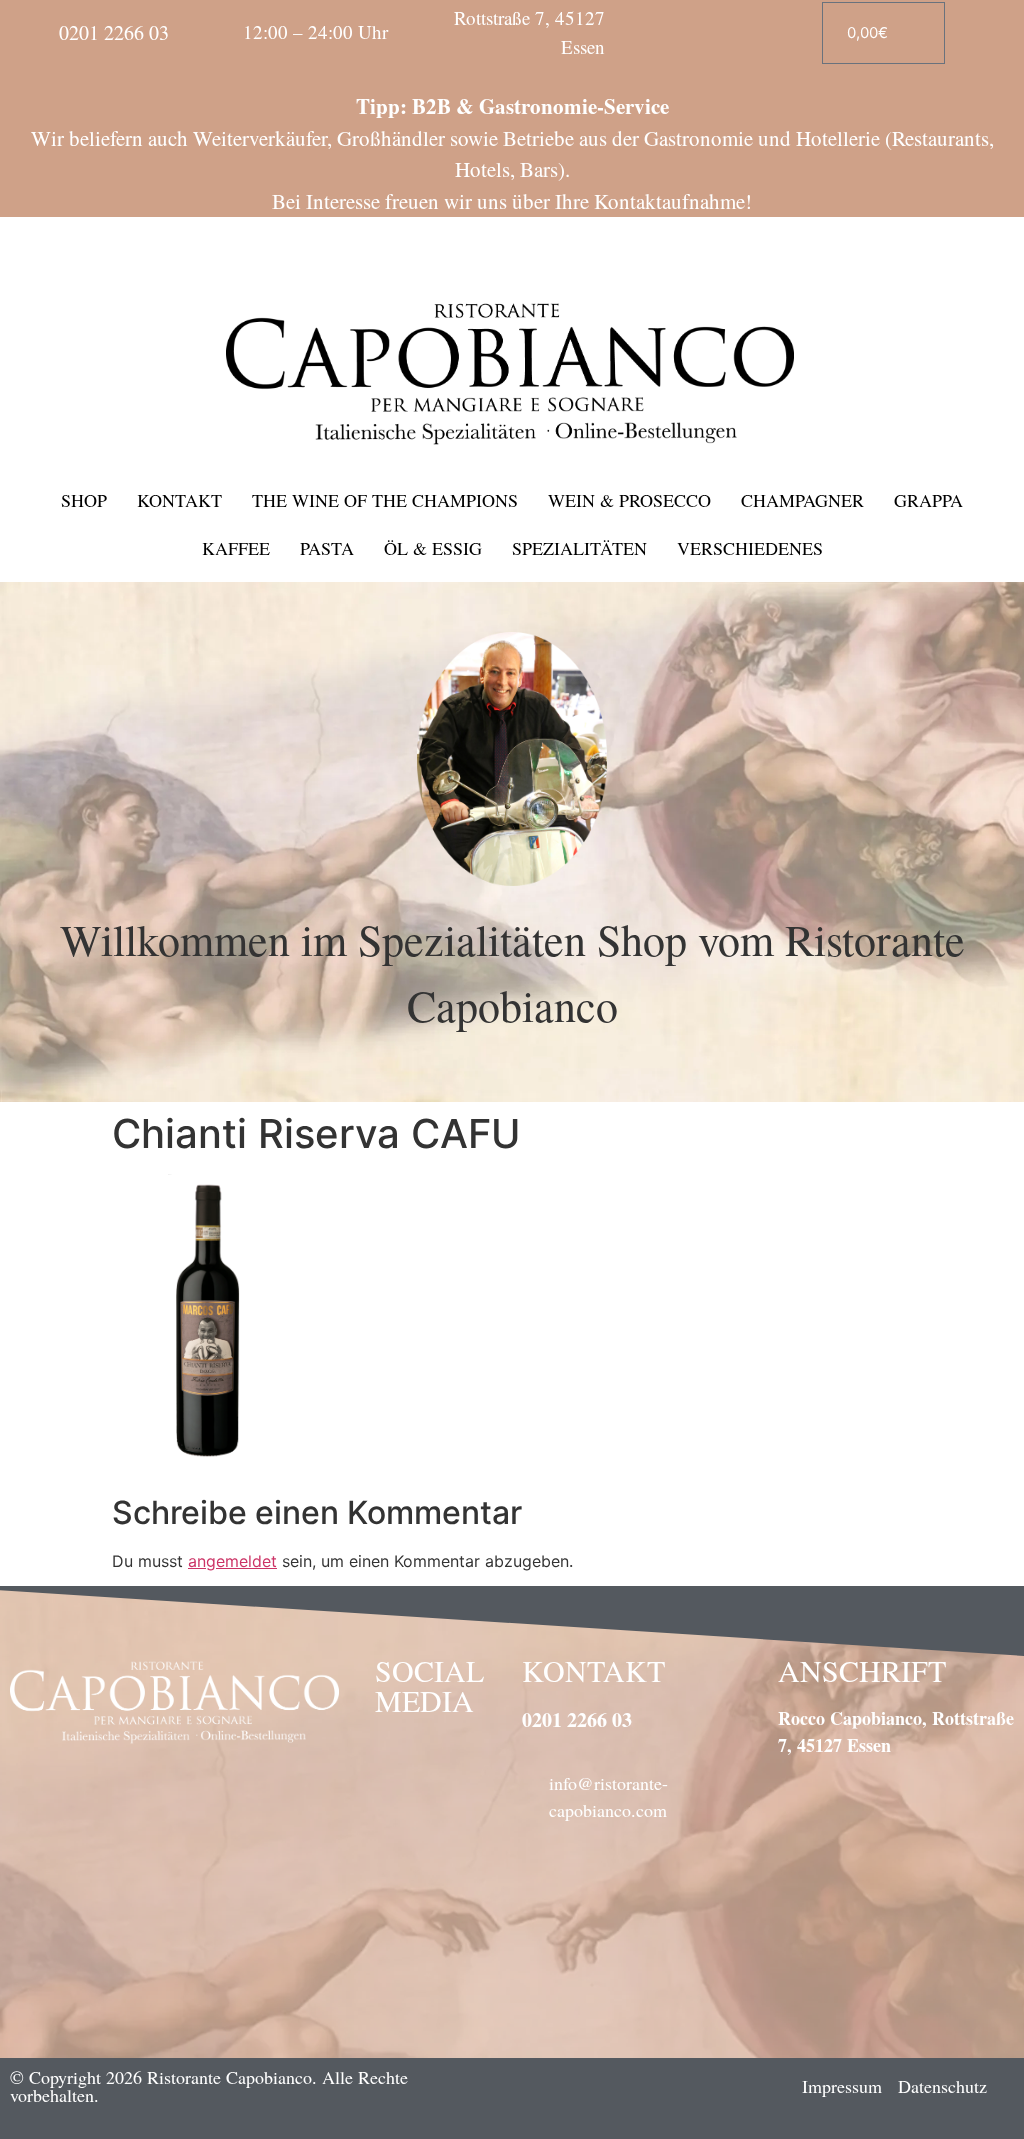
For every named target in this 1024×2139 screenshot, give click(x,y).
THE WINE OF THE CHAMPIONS (385, 500)
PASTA (327, 548)
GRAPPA (928, 500)
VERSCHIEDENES (750, 548)
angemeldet (232, 1561)
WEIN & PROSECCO (629, 500)
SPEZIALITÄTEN (579, 548)
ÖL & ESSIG (433, 548)
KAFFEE (236, 548)
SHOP (84, 500)
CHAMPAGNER (802, 500)
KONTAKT (179, 500)
